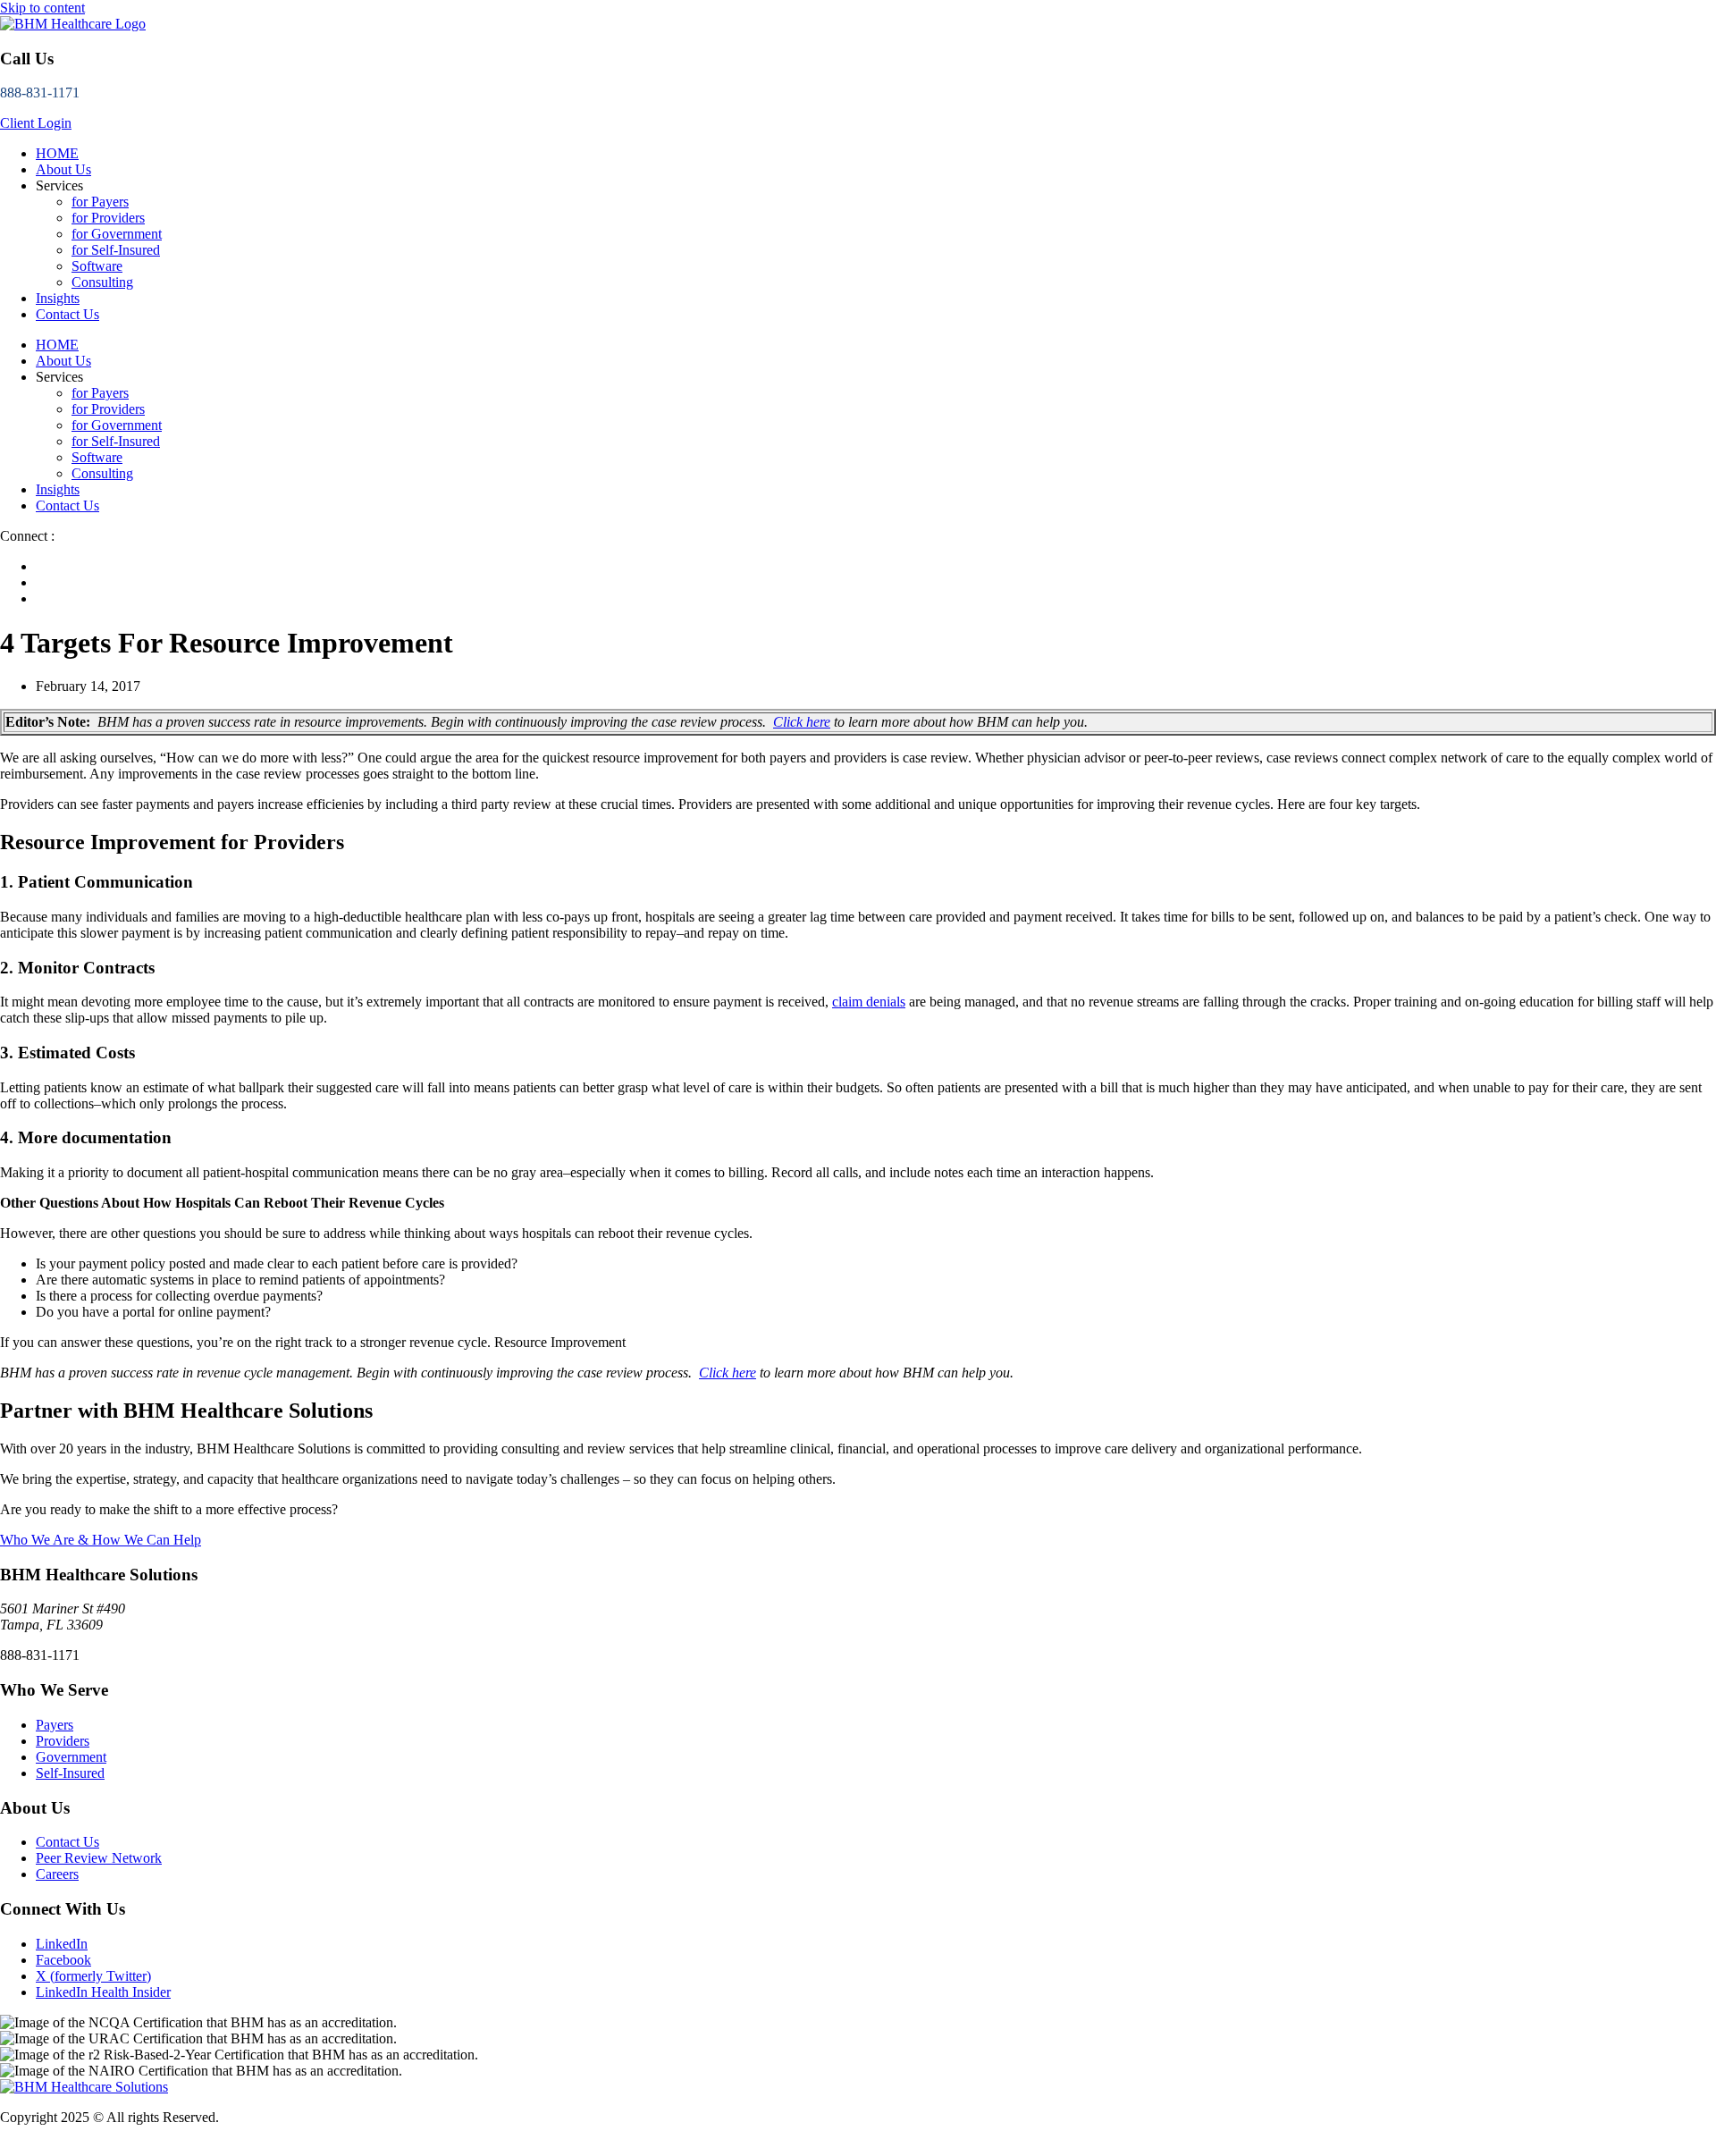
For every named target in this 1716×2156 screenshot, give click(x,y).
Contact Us (67, 314)
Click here (802, 722)
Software (97, 266)
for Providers (108, 218)
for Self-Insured (116, 250)
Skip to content (42, 8)
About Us (63, 169)
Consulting (102, 282)
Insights (58, 298)
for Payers (100, 202)
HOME (57, 153)
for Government (117, 234)
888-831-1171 (40, 93)
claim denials (869, 1002)
